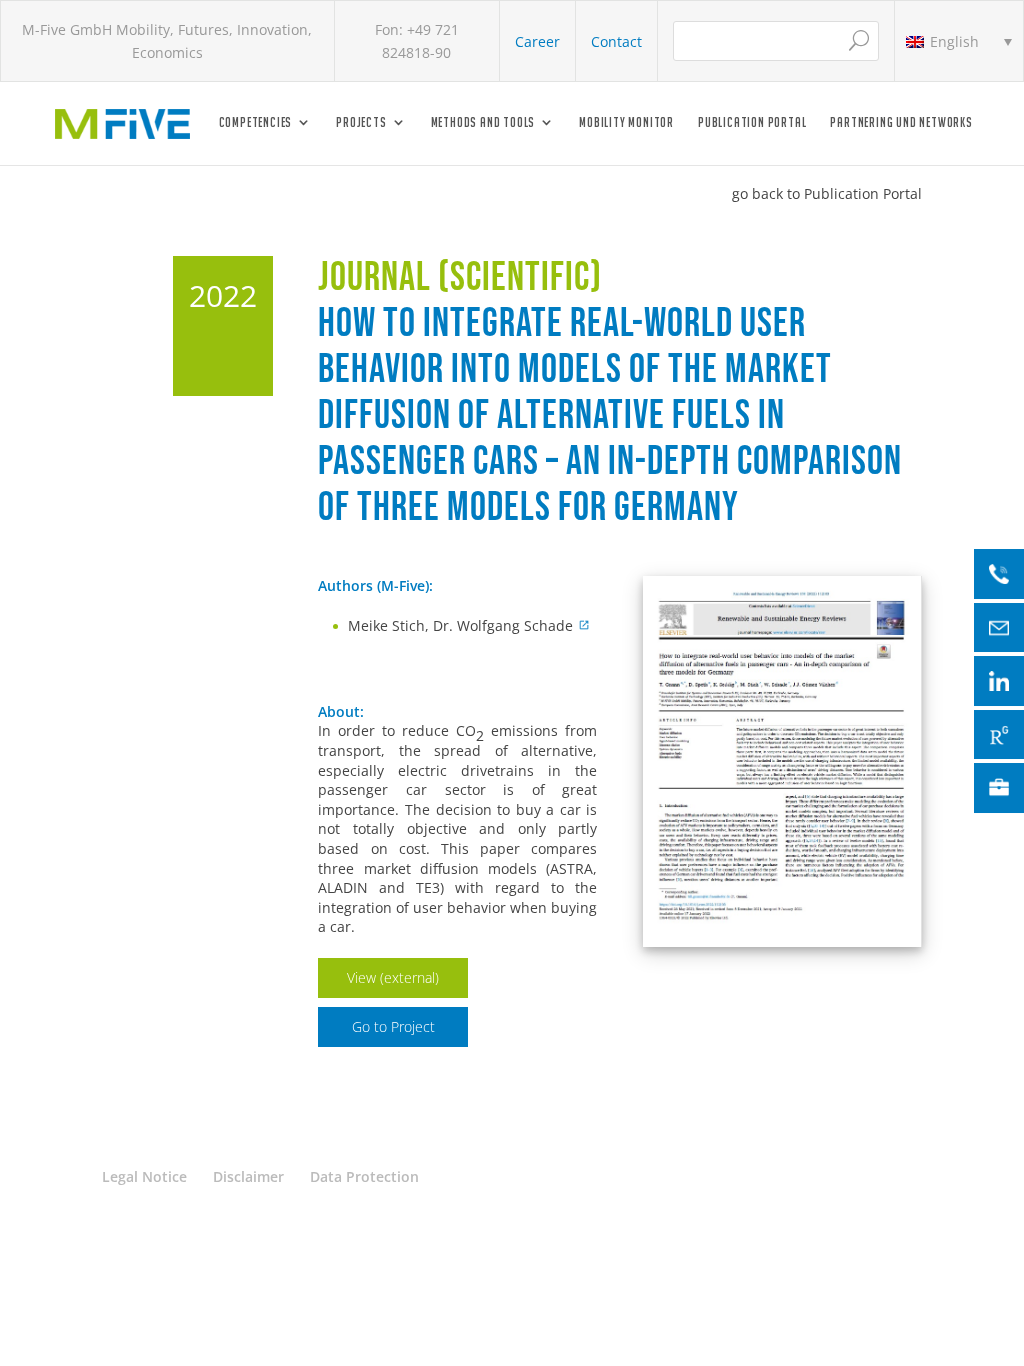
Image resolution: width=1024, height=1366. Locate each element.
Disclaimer (248, 1176)
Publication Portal (752, 122)
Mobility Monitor (626, 122)
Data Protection (364, 1176)
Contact (616, 41)
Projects (361, 122)
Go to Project (393, 1026)
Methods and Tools (483, 122)
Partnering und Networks (901, 122)
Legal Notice (144, 1176)
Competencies (256, 122)
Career (537, 41)
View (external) (393, 977)
